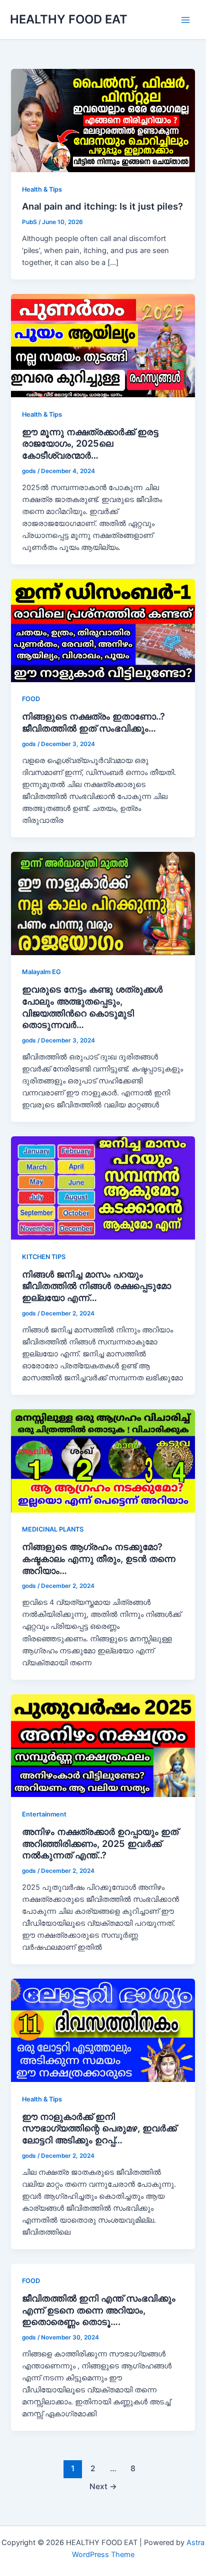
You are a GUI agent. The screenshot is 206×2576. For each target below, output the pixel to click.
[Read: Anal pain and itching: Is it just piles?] (103, 120)
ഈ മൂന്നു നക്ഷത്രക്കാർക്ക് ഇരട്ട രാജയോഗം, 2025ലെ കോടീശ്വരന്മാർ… (90, 443)
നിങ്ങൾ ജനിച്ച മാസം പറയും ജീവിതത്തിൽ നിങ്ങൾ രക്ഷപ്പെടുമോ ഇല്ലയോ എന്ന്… (96, 1286)
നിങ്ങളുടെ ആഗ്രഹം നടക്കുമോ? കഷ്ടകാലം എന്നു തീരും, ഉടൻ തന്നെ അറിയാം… (99, 1558)
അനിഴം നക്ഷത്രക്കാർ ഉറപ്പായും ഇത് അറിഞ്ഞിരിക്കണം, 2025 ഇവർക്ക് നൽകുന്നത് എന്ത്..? (100, 1843)
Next (103, 2486)
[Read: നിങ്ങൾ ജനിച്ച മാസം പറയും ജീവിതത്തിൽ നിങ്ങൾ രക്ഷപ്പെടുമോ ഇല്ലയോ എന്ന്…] (103, 1188)
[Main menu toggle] (185, 20)
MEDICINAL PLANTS (53, 1529)
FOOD (31, 699)
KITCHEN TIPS (44, 1257)
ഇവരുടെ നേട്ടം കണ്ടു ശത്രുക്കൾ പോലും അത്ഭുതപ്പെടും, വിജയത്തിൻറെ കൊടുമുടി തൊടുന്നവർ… (92, 1007)
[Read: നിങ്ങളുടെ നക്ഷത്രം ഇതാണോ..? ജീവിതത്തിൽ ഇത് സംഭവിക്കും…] (103, 630)
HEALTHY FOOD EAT (69, 19)
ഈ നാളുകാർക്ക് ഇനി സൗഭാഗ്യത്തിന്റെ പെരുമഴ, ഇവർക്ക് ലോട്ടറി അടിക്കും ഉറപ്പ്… (99, 2128)
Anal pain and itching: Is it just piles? (102, 206)
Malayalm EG (41, 972)
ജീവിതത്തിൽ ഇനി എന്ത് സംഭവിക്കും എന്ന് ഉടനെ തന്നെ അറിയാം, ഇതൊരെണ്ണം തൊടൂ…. (99, 2310)
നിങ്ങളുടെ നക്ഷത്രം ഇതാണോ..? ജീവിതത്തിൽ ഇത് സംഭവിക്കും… (93, 722)
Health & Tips (42, 189)
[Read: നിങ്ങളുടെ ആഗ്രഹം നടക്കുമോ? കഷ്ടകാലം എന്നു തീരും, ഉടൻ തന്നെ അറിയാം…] (103, 1460)
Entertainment (44, 1814)
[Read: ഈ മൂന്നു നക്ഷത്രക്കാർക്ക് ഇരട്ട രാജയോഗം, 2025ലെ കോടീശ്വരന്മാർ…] (103, 345)
